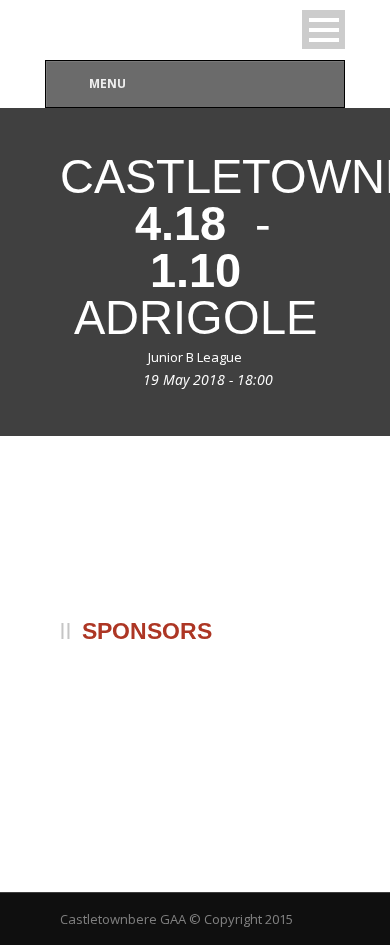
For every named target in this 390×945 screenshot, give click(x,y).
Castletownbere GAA (123, 919)
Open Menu (323, 29)
